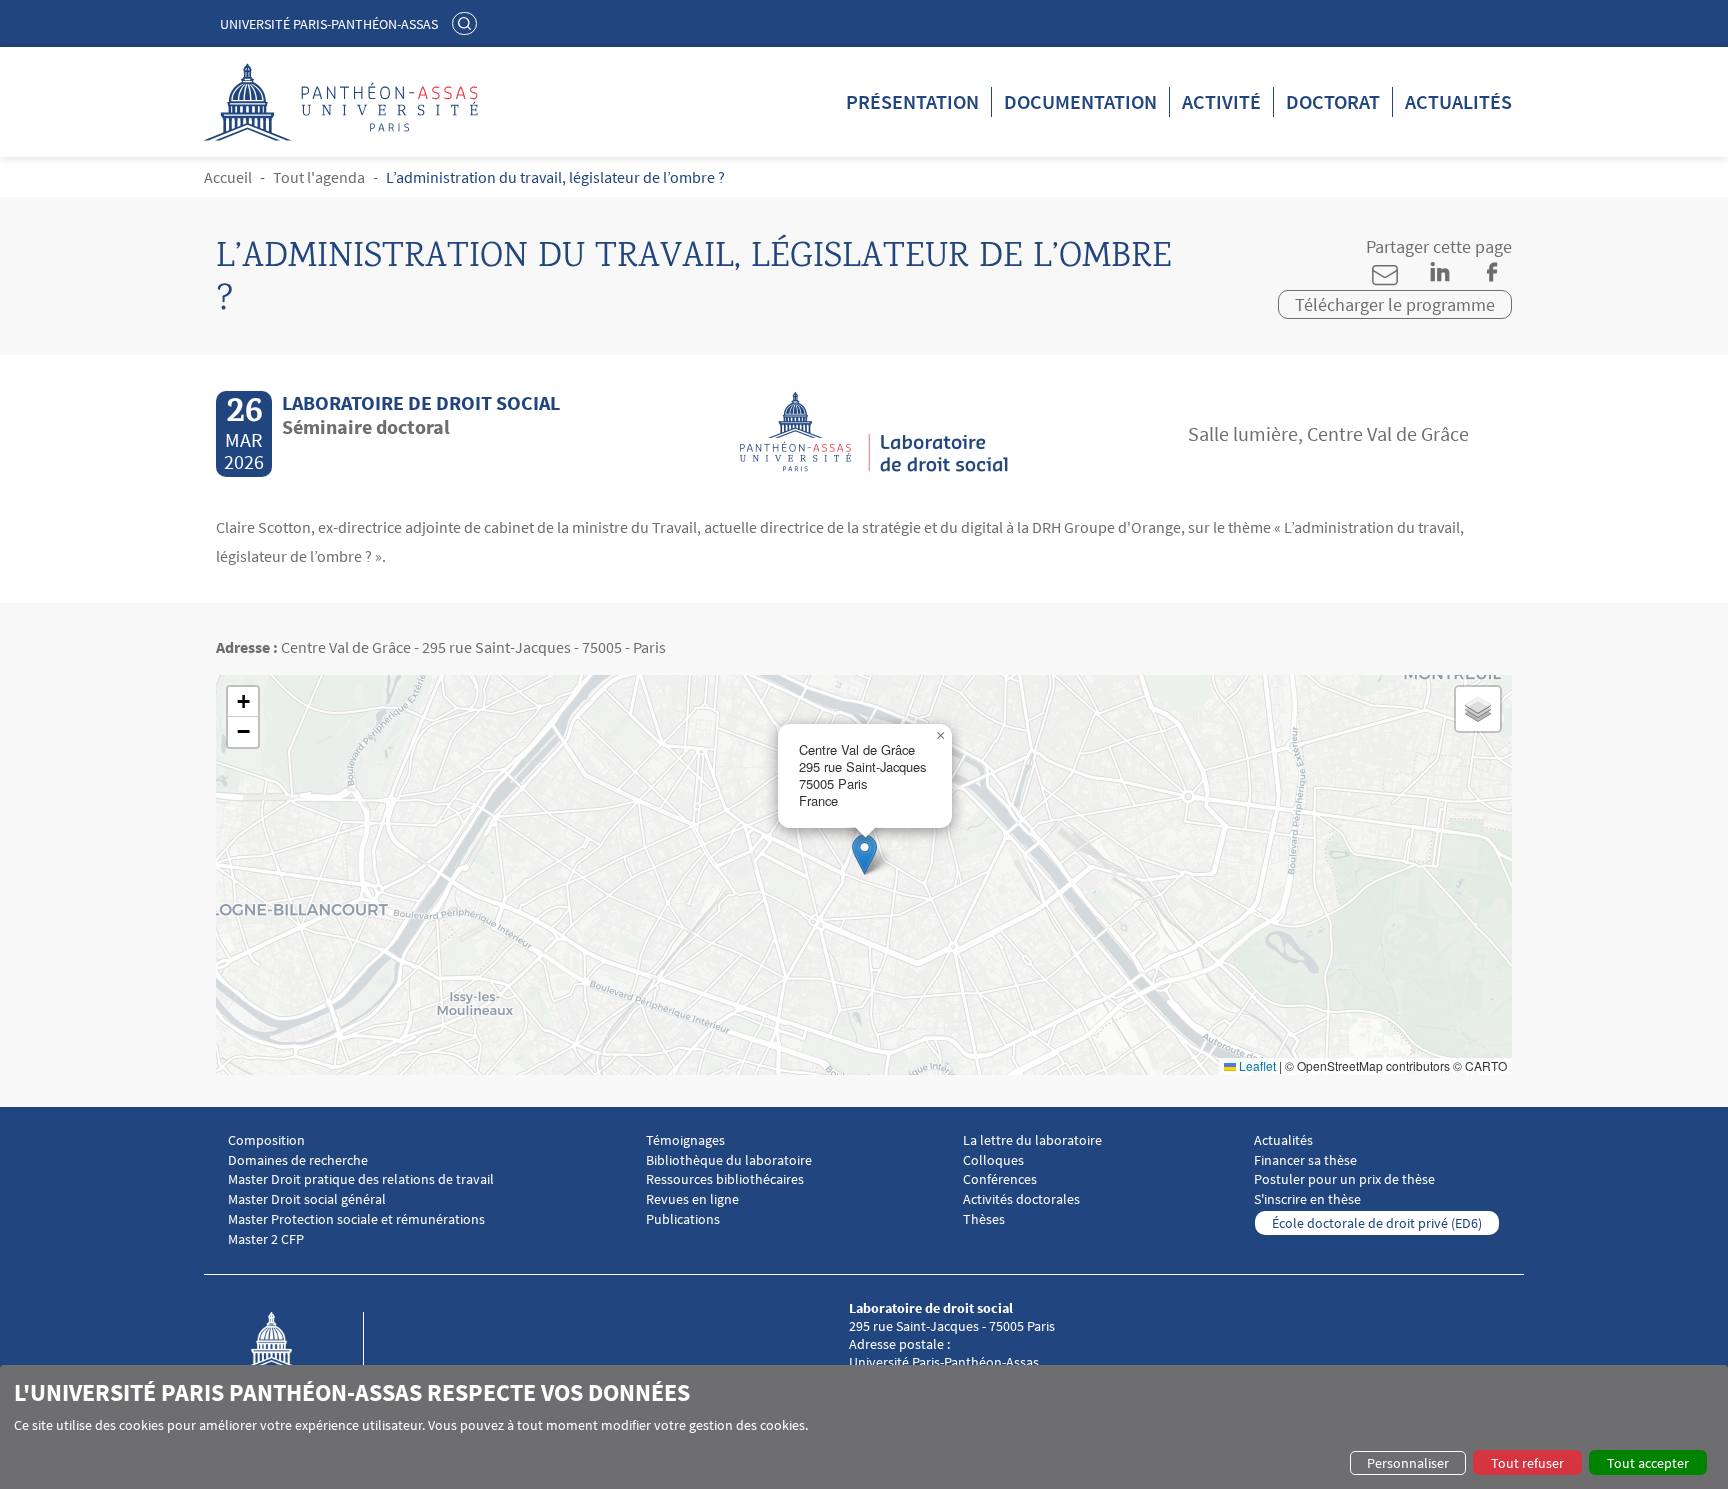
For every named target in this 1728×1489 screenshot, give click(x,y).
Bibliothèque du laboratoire (729, 1160)
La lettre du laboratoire (1032, 1140)
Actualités (1458, 101)
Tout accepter (1648, 1463)
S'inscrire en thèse (1307, 1199)
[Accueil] (292, 1362)
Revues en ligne (692, 1199)
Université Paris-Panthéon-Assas (329, 24)
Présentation (912, 101)
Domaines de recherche (298, 1160)
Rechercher (467, 23)
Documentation (1080, 101)
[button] (864, 854)
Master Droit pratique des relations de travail (361, 1179)
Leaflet (1256, 1065)
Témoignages (685, 1140)
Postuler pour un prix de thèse (1344, 1179)
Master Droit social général (307, 1199)
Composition (266, 1140)
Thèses (984, 1219)
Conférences (1000, 1179)
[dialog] (864, 1427)
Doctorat (1333, 101)
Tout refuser (1527, 1463)
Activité (1221, 101)
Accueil (228, 177)
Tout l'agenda (319, 177)
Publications (683, 1219)
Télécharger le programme (1395, 304)
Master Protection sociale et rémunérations (356, 1219)
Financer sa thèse (1305, 1160)
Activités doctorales (1021, 1199)
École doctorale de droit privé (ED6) (1377, 1223)
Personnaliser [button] (1408, 1463)
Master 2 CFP (266, 1239)
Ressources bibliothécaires (725, 1179)
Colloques (993, 1160)
